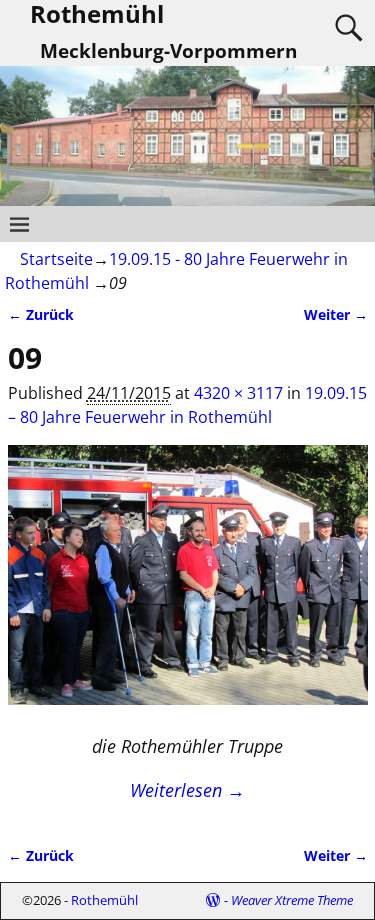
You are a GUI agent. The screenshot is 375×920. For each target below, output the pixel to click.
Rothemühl (104, 900)
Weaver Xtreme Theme (292, 900)
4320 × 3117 (238, 393)
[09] (188, 587)
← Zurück (41, 314)
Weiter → (336, 314)
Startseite (56, 259)
